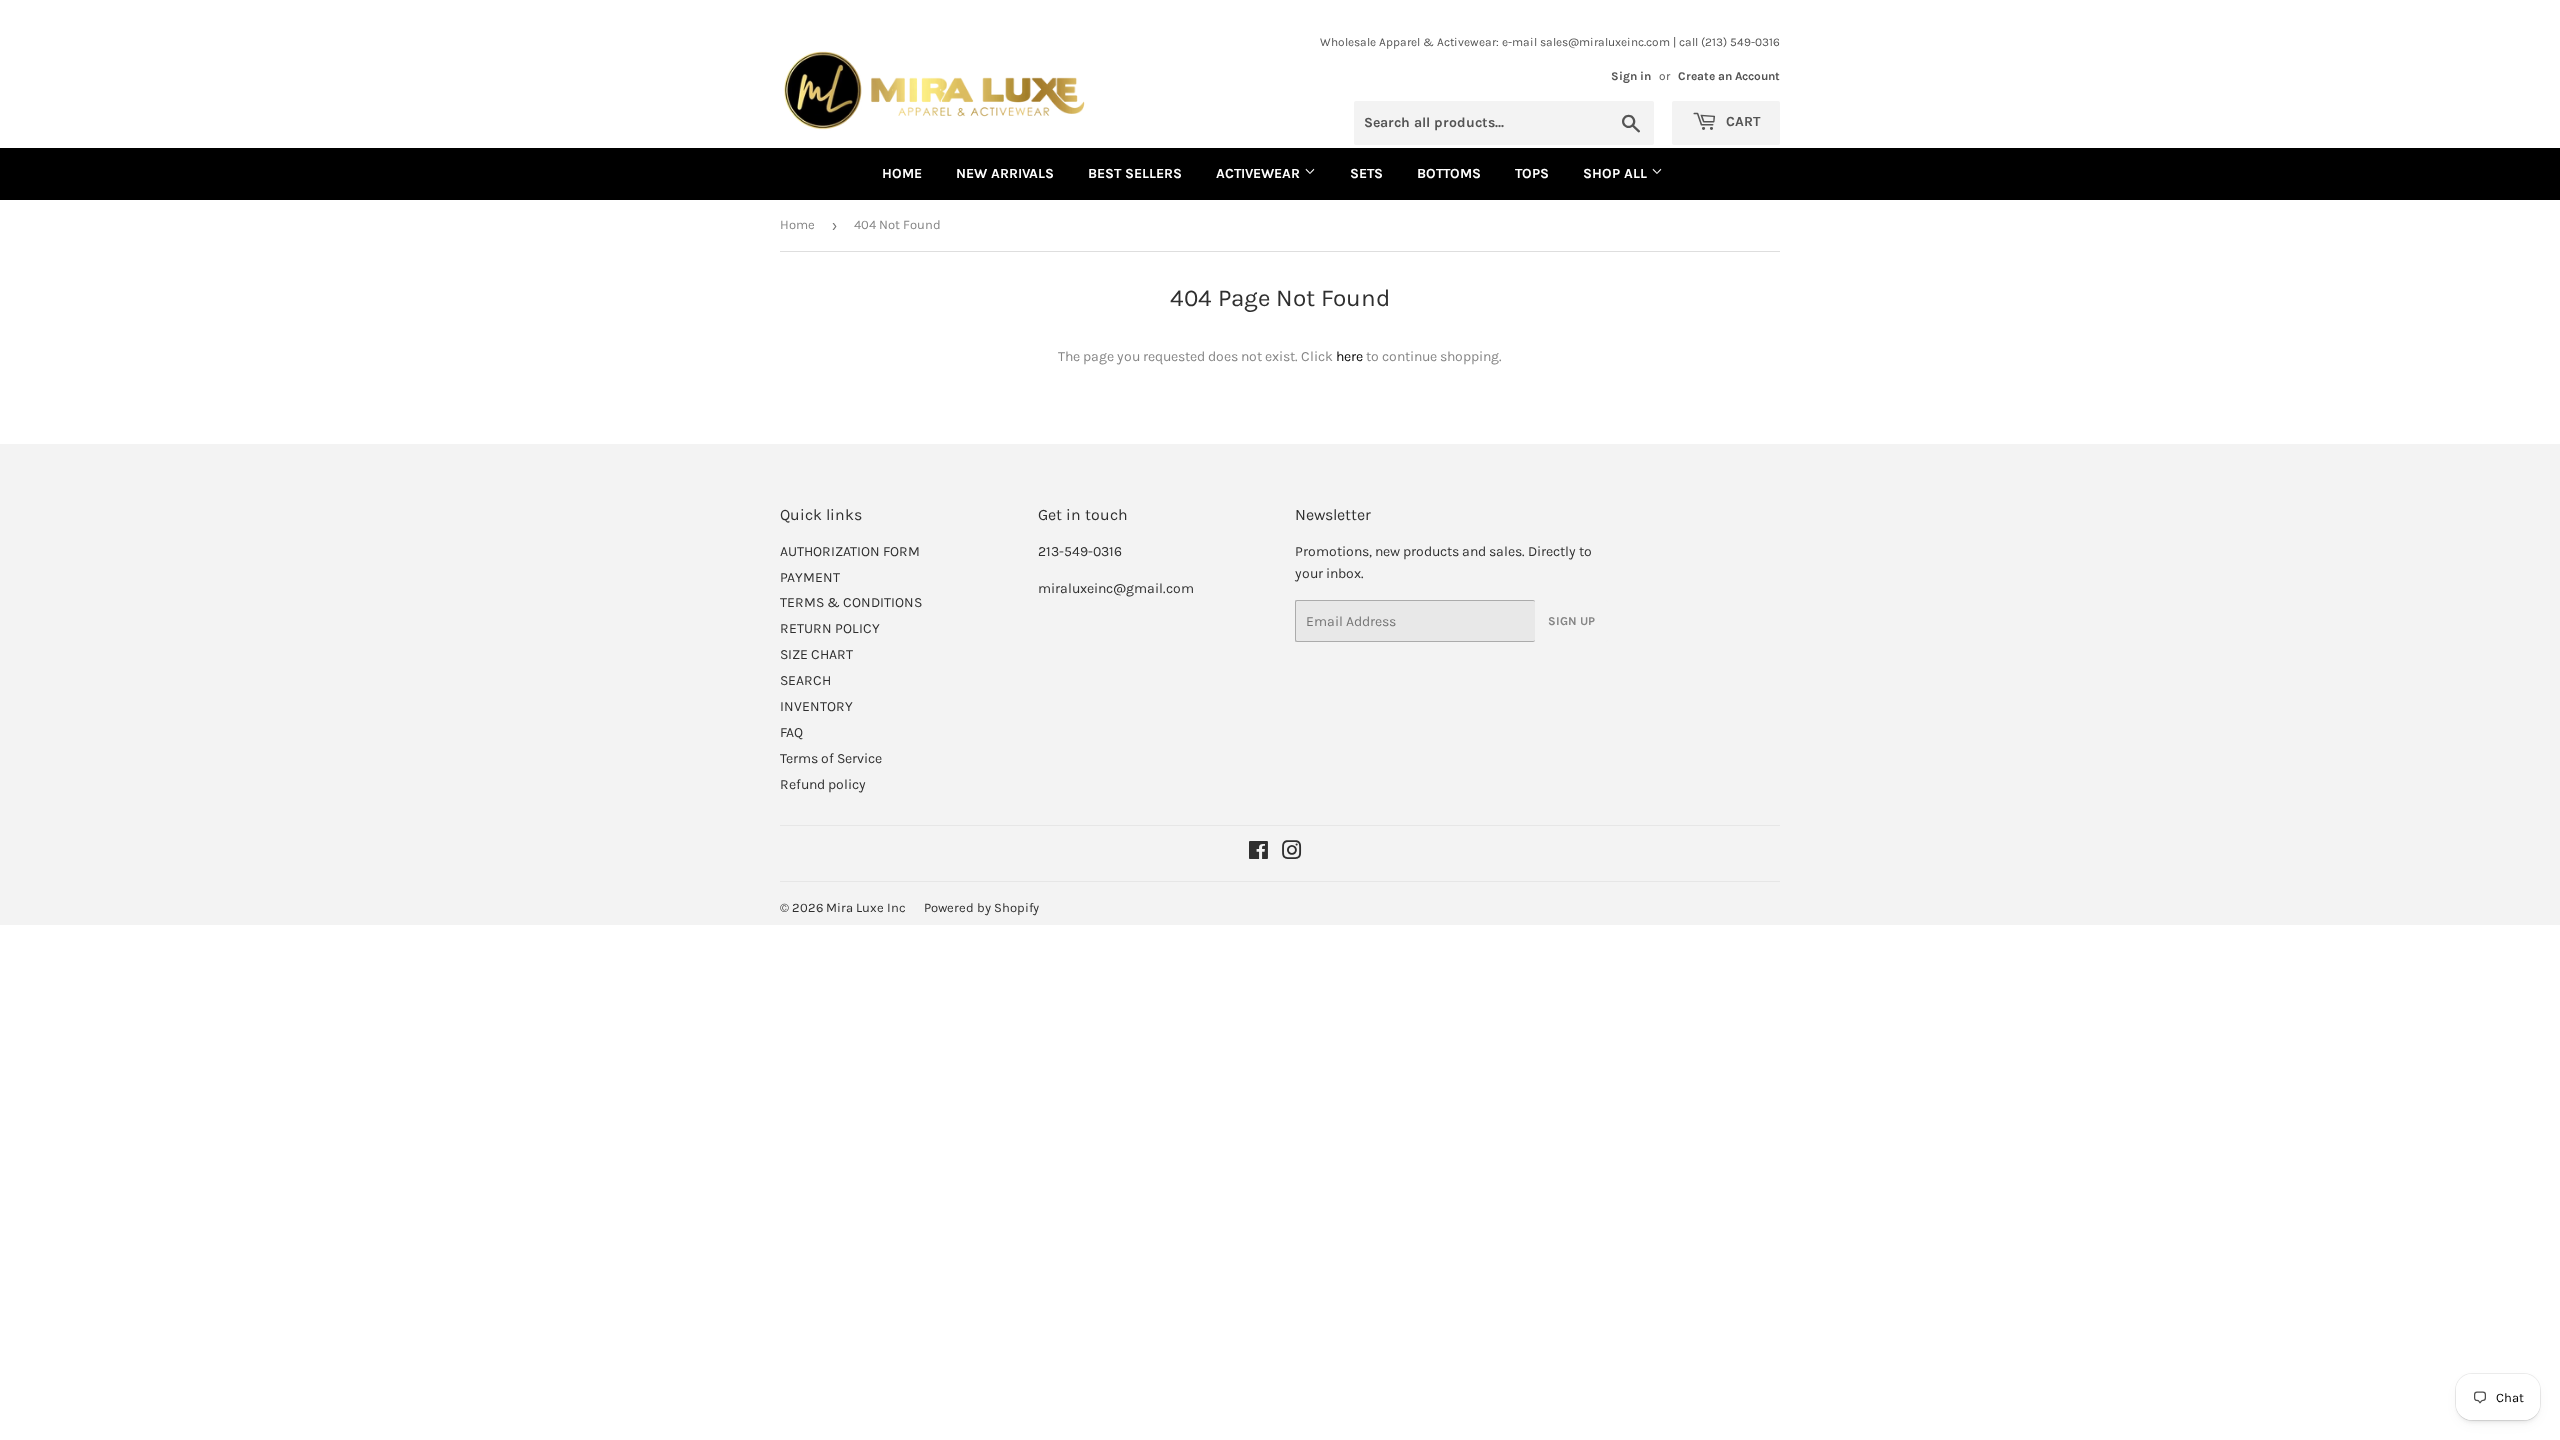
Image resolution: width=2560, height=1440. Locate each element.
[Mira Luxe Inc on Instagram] (1292, 853)
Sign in (1631, 76)
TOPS (1532, 173)
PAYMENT (810, 577)
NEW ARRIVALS (1005, 173)
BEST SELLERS (1135, 173)
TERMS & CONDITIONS (851, 602)
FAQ (791, 732)
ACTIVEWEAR (1260, 173)
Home (797, 224)
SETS (1366, 173)
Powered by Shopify (981, 907)
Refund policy (823, 784)
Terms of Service (831, 758)
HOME (902, 173)
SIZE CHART (816, 654)
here (1349, 356)
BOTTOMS (1449, 173)
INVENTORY (816, 706)
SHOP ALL (1617, 173)
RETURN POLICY (830, 628)
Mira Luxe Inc (866, 907)
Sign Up (1571, 621)
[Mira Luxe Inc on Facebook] (1258, 853)
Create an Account (1729, 76)
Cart (1741, 121)
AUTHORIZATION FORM (850, 551)
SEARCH (805, 680)
